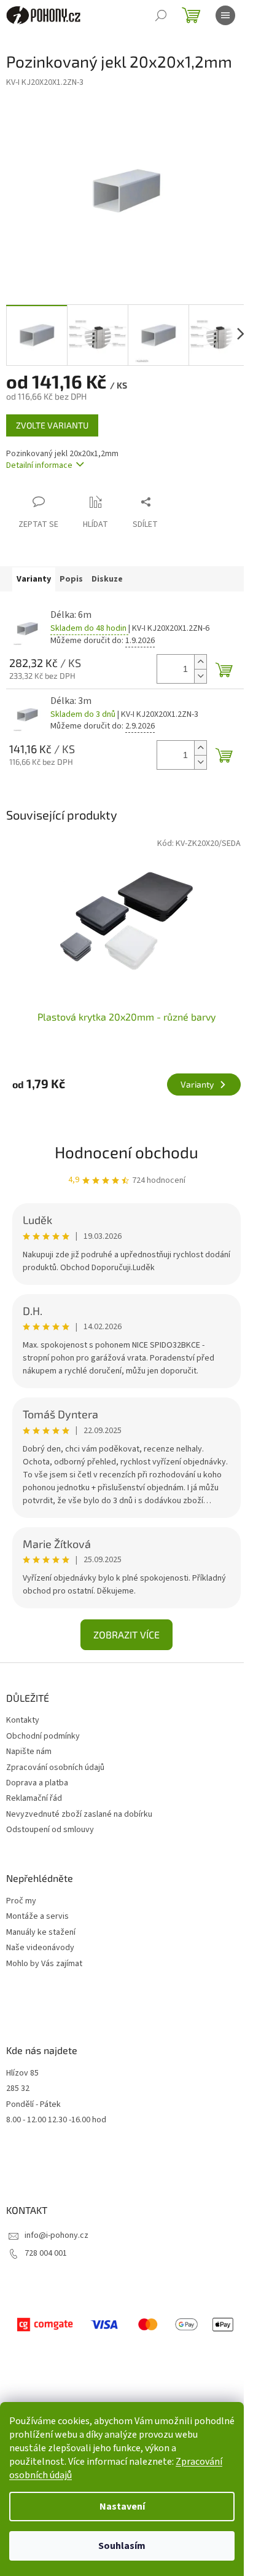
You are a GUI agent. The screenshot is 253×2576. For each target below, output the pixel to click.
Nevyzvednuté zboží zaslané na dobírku (79, 1814)
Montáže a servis (37, 1917)
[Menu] (225, 15)
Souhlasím (122, 2546)
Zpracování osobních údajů (55, 1768)
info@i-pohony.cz (56, 2235)
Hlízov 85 (22, 2073)
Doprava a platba (37, 1783)
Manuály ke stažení (41, 1933)
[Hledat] (161, 15)
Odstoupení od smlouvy (50, 1830)
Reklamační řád (34, 1798)
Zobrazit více (126, 1634)
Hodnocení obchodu (126, 1152)
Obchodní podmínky (43, 1736)
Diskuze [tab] (107, 579)
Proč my (21, 1901)
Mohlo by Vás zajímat (44, 1964)
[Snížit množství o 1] (200, 676)
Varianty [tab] (34, 579)
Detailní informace (39, 465)
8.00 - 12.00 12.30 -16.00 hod (56, 2120)
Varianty (197, 1084)
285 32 (18, 2089)
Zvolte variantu (52, 425)
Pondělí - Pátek (33, 2105)
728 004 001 (46, 2253)
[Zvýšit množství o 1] (200, 662)
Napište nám (29, 1752)
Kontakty (23, 1720)
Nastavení (122, 2507)
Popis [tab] (71, 579)
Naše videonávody (40, 1948)
